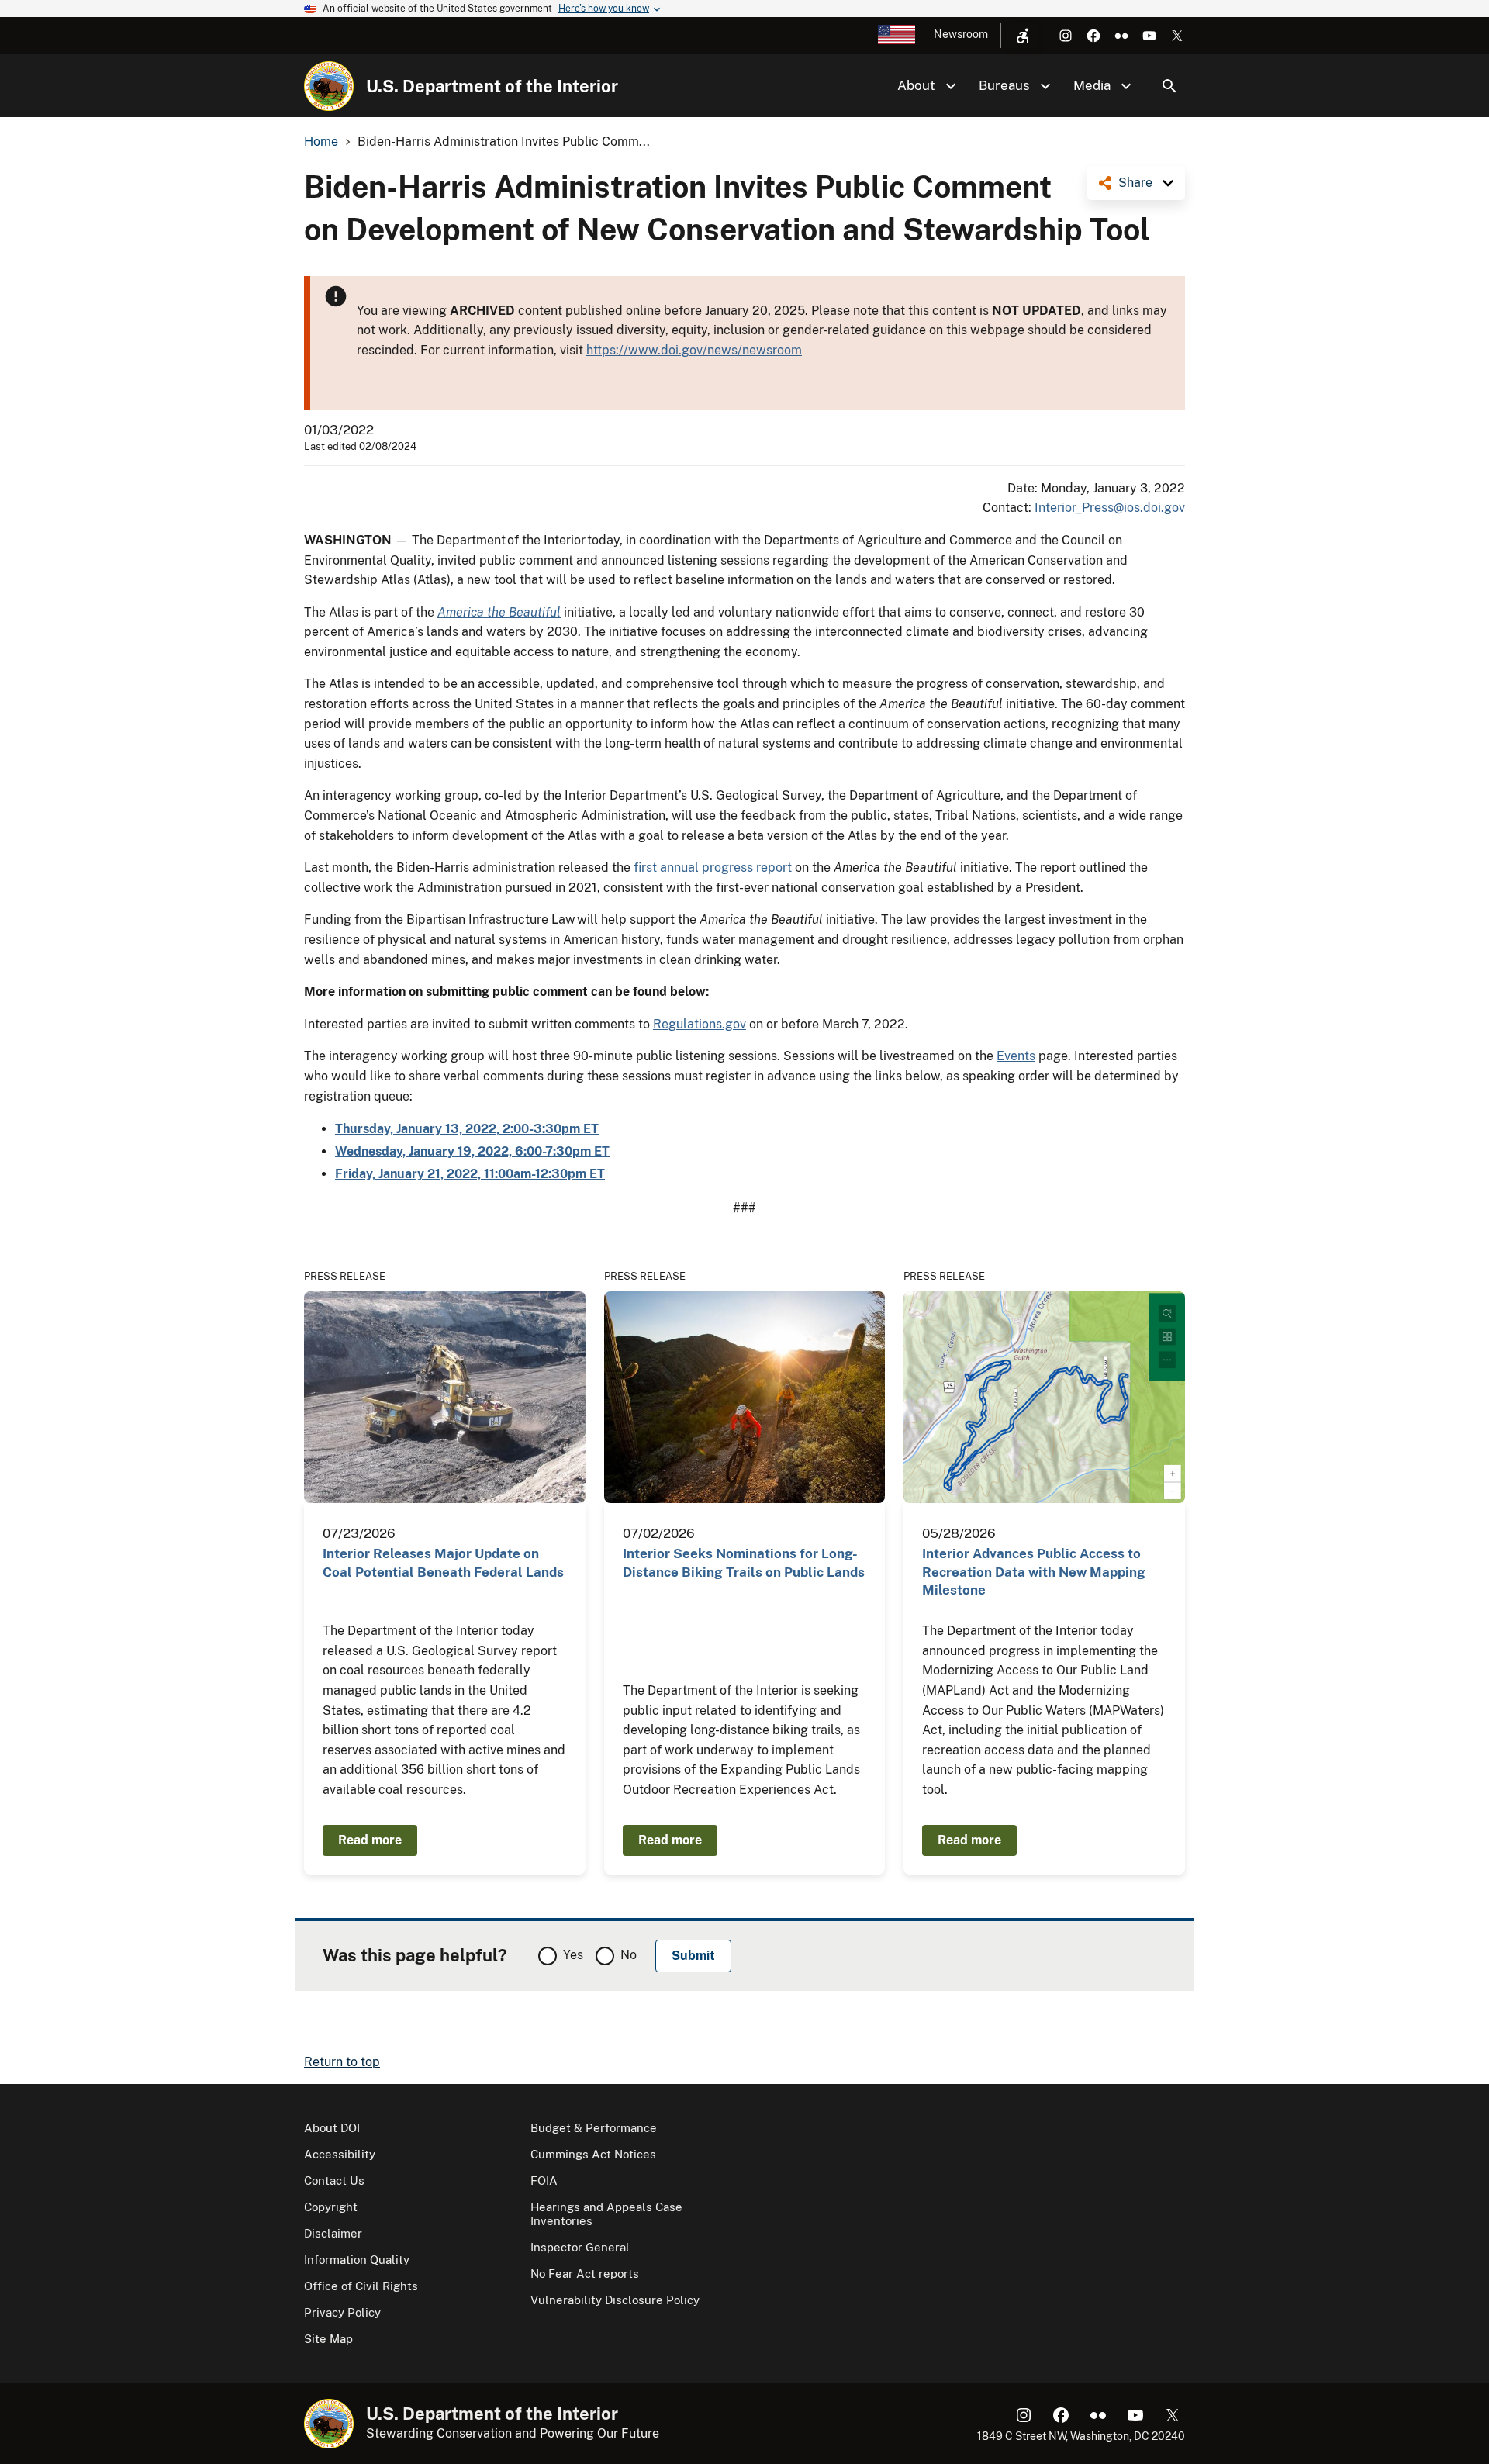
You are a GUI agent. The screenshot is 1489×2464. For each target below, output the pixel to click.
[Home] (329, 86)
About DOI (332, 2128)
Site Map (328, 2339)
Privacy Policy (342, 2312)
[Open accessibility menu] (1023, 36)
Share (1135, 183)
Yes (573, 1955)
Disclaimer (333, 2233)
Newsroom (961, 34)
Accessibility (340, 2154)
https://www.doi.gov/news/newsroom (694, 350)
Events (1016, 1056)
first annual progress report (713, 867)
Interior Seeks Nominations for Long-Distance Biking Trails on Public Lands (744, 1562)
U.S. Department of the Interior (492, 86)
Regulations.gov (700, 1024)
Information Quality (357, 2260)
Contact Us (334, 2181)
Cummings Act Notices (593, 2154)
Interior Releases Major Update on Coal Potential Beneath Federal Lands (443, 1562)
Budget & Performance (594, 2128)
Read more (370, 1840)
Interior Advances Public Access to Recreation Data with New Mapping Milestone (1034, 1572)
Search (1169, 86)
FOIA (544, 2181)
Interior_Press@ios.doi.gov (1110, 508)
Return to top (342, 2062)
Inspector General (580, 2247)
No (629, 1955)
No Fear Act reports (585, 2274)
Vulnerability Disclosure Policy (615, 2300)
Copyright (331, 2207)
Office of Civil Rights (361, 2286)
